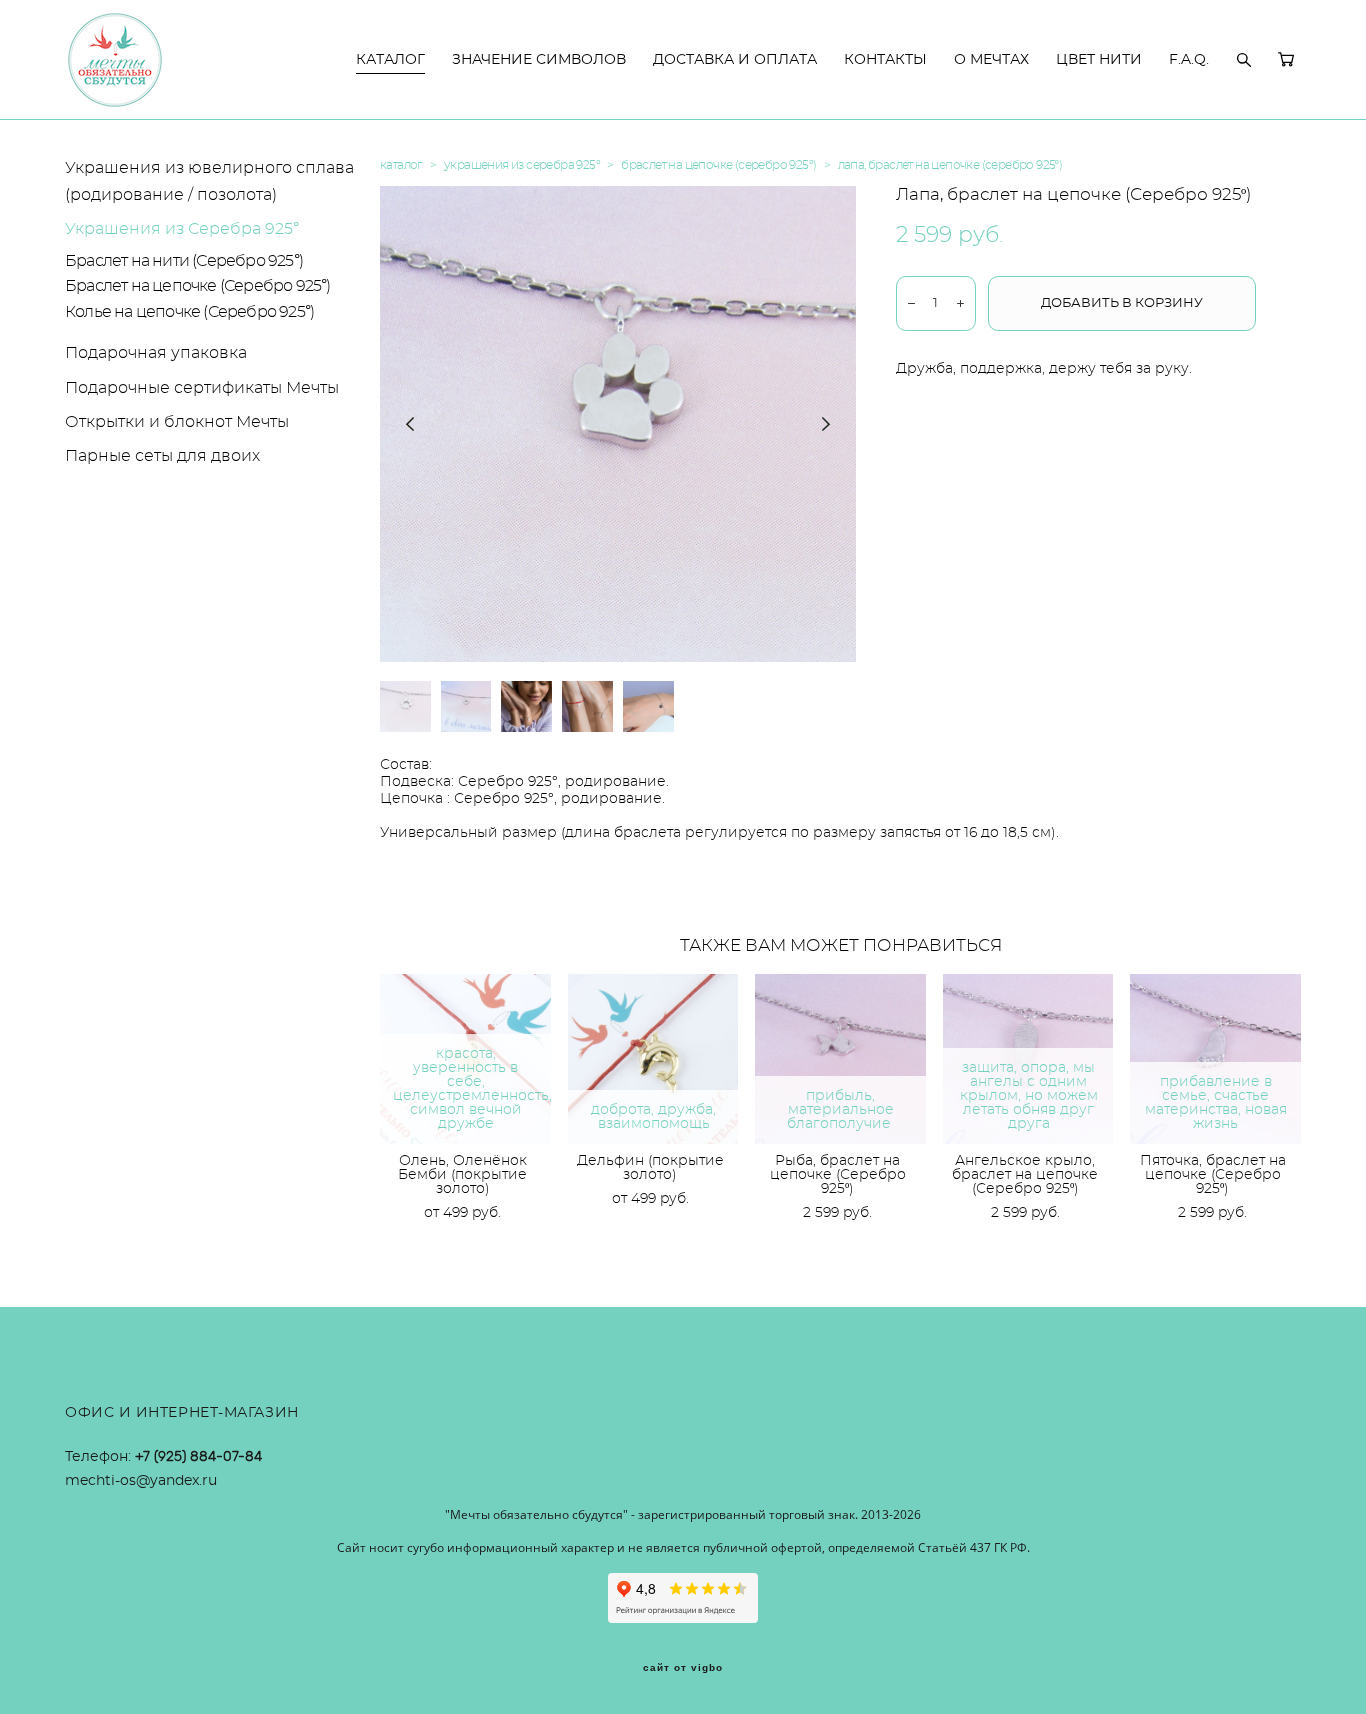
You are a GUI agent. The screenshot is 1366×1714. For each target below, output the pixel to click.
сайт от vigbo (683, 1668)
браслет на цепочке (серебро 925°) (718, 165)
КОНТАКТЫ (885, 60)
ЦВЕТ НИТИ (1099, 60)
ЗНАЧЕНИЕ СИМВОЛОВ (539, 60)
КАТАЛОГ (390, 60)
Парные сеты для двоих (162, 456)
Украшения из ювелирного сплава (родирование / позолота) (209, 181)
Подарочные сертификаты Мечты (202, 388)
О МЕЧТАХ (991, 60)
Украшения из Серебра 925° (182, 229)
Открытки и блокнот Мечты (177, 422)
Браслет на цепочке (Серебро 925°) (198, 286)
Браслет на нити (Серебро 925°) (184, 261)
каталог (401, 165)
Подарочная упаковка (156, 353)
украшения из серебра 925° (522, 165)
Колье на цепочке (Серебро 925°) (189, 312)
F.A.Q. (1189, 60)
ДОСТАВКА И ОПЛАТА (735, 60)
